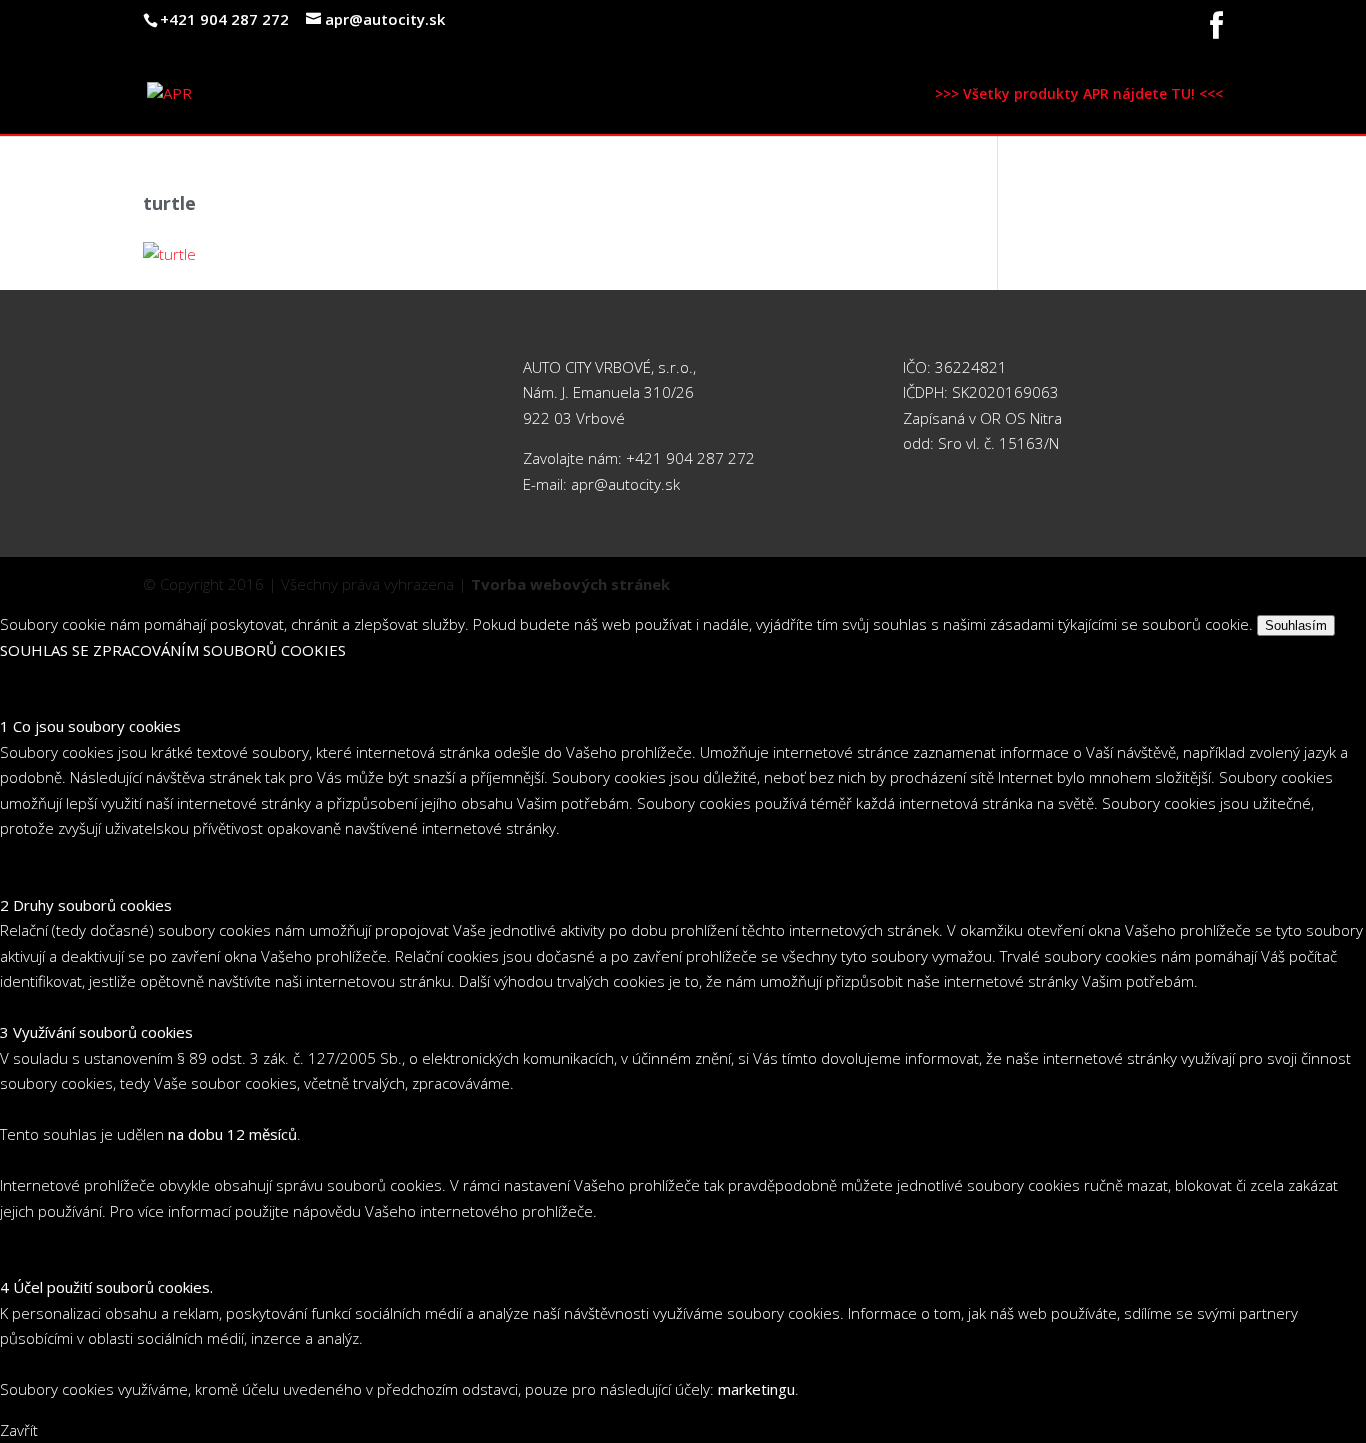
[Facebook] (1216, 32)
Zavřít (19, 1430)
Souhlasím (1296, 625)
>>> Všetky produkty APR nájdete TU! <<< (1079, 95)
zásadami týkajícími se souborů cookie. (1121, 624)
